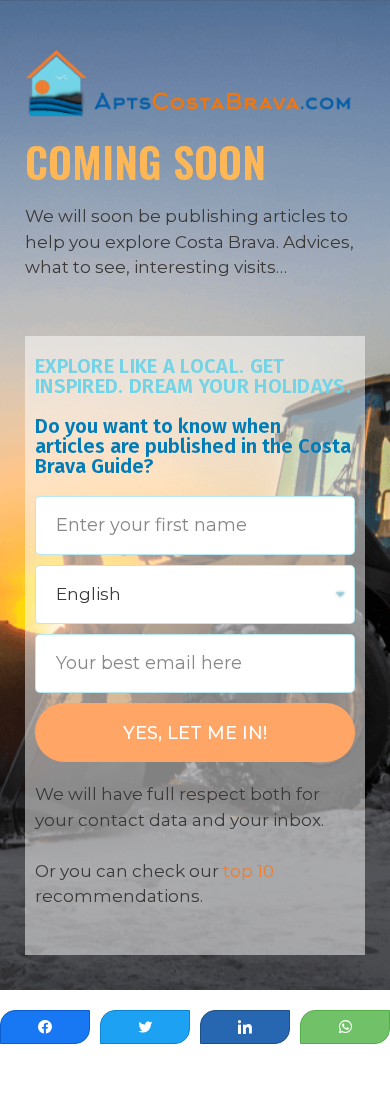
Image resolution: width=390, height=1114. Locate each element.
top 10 (248, 871)
